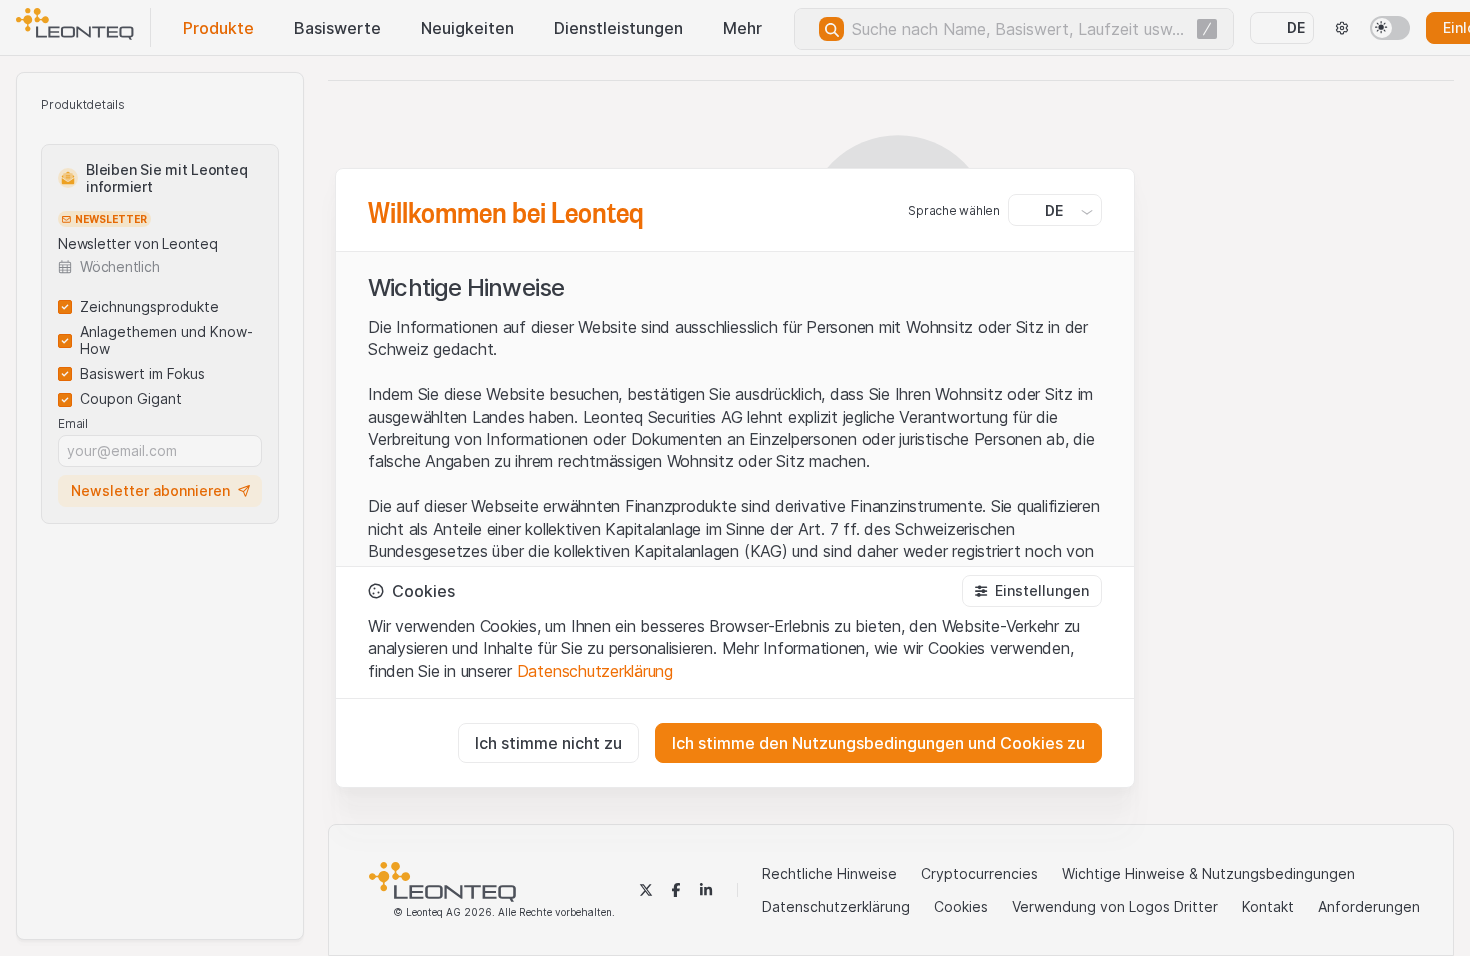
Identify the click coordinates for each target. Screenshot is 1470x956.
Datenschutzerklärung (595, 671)
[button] (1032, 591)
